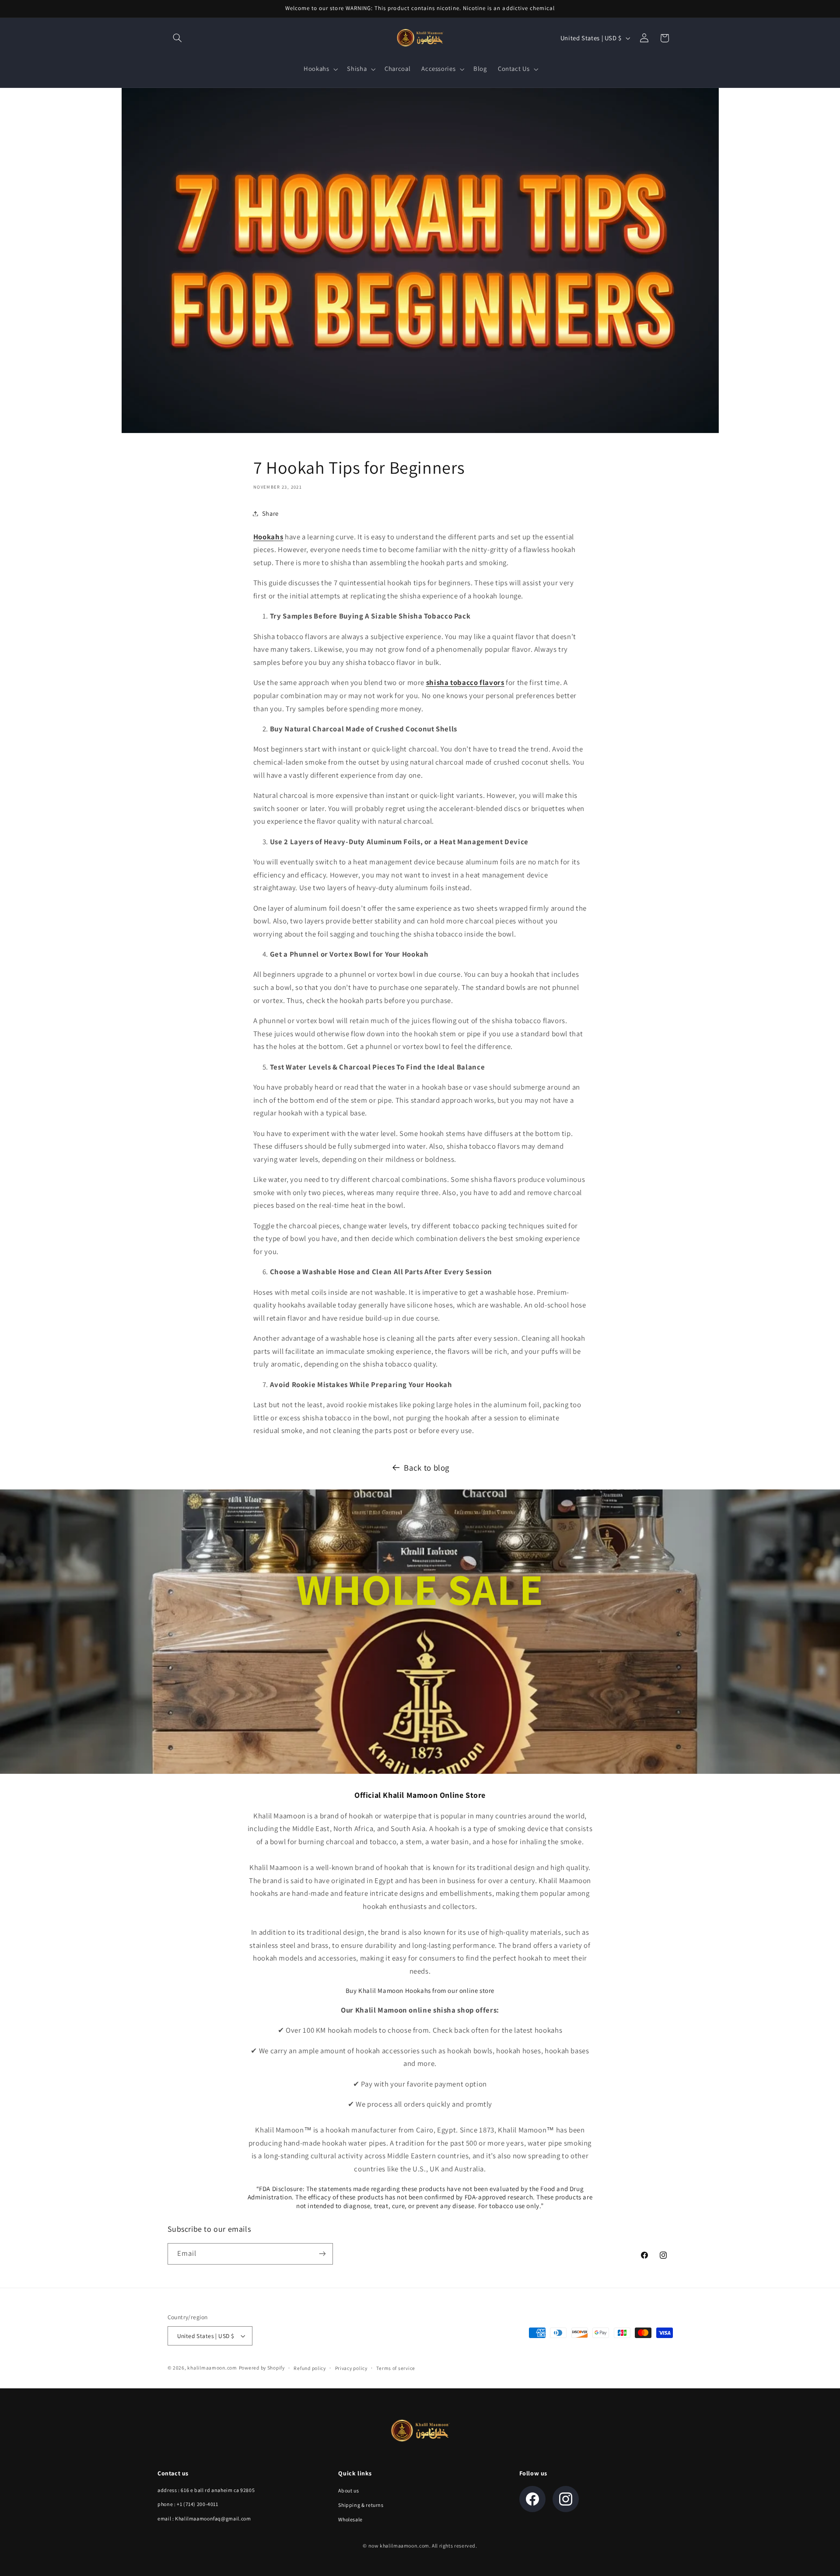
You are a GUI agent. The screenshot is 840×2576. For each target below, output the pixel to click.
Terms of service (396, 2368)
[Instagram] (566, 2499)
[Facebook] (532, 2499)
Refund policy (310, 2368)
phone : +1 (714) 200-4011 (188, 2504)
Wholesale (350, 2519)
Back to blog (427, 1468)
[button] (178, 38)
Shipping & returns (361, 2505)
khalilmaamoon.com (212, 2368)
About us (348, 2490)
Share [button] (270, 513)
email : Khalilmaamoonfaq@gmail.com (204, 2518)
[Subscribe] (322, 2254)
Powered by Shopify (262, 2368)
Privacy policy (351, 2368)
